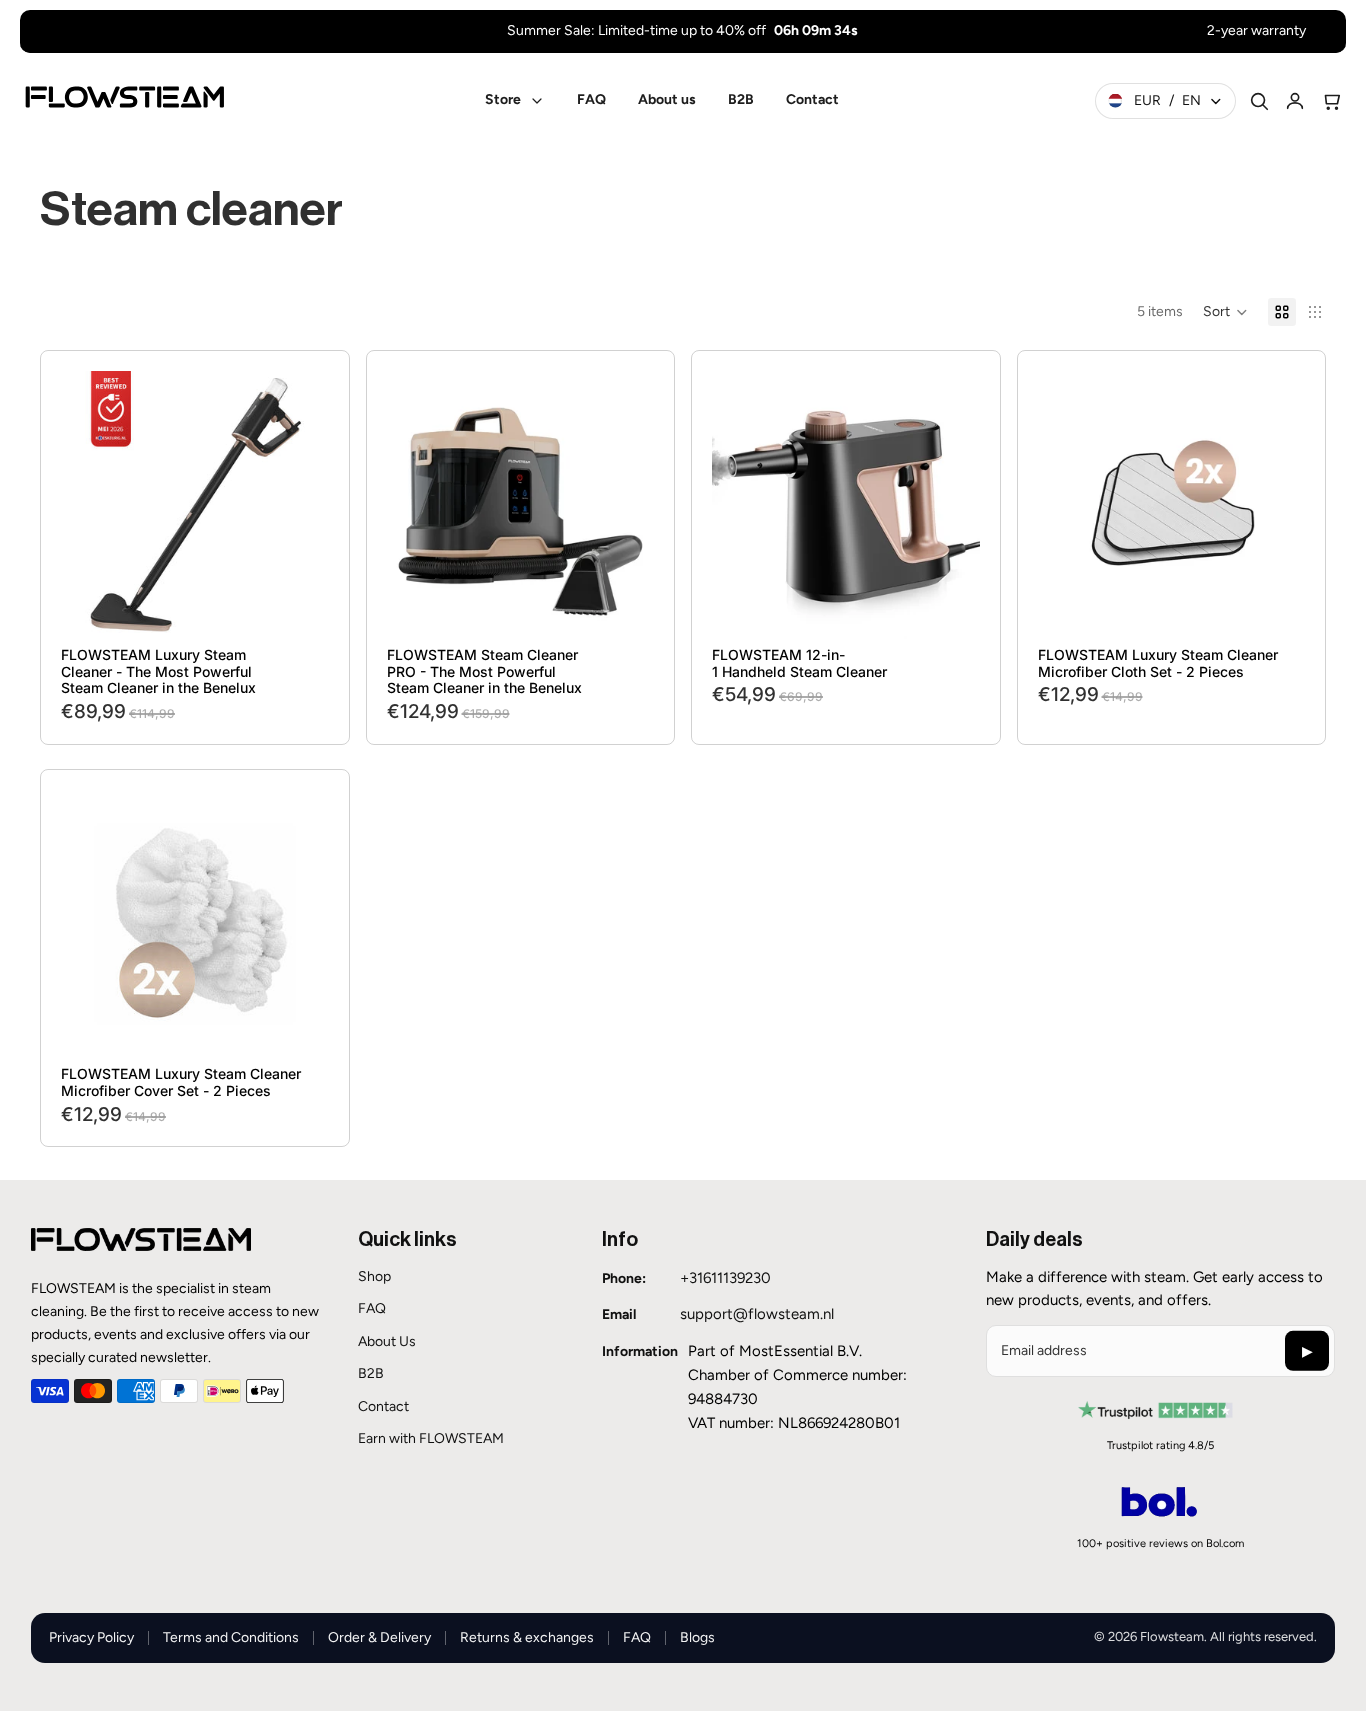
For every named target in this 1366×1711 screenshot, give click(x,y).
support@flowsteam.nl (757, 1314)
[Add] (298, 608)
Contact (383, 1406)
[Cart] (1331, 101)
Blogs (697, 1637)
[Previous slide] (91, 505)
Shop (374, 1276)
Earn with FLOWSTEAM (431, 1438)
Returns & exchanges (527, 1637)
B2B (371, 1373)
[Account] (1295, 101)
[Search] (1259, 101)
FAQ (372, 1308)
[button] (1225, 312)
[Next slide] (299, 505)
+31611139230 (725, 1278)
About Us (387, 1341)
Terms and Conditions (231, 1637)
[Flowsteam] (124, 97)
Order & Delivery (379, 1637)
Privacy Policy (91, 1637)
